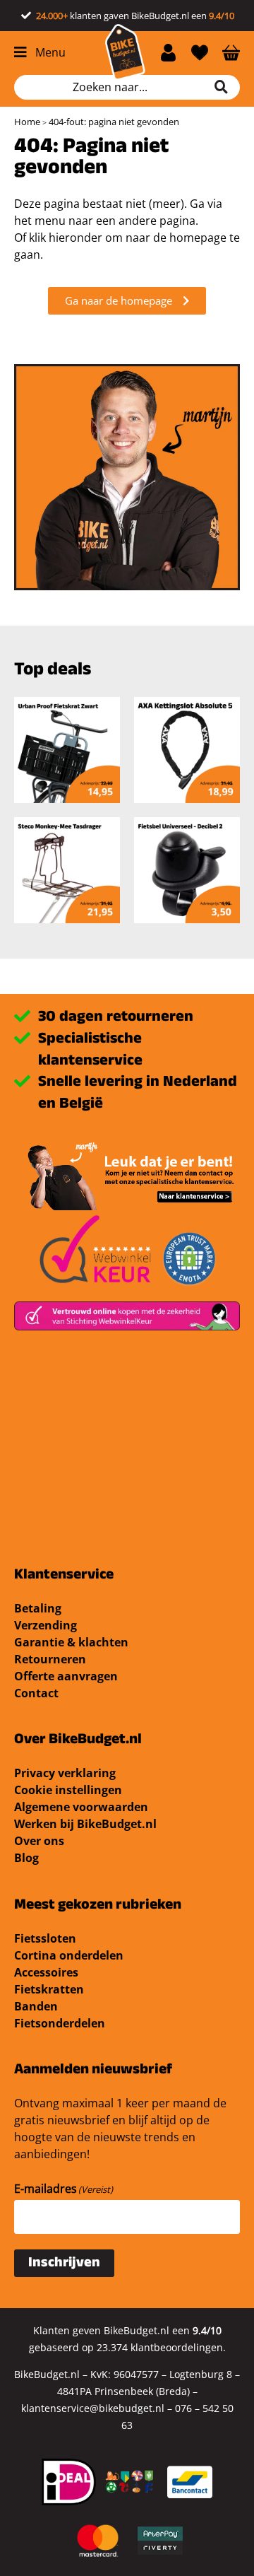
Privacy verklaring (65, 1773)
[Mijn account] (168, 52)
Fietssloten (45, 1938)
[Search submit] (226, 87)
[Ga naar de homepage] (125, 52)
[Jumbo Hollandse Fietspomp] (187, 870)
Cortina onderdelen (69, 1955)
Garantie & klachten (71, 1642)
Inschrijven (64, 2264)
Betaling (38, 1608)
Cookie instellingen (68, 1790)
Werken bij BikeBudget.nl (85, 1824)
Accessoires (46, 1972)
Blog (26, 1858)
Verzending (46, 1625)
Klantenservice (64, 1576)
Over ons (39, 1841)
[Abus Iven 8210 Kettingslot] (67, 870)
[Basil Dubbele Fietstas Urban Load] (187, 750)
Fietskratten (49, 1989)
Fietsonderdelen (60, 2023)
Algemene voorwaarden (81, 1807)
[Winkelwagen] (231, 52)
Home (27, 122)
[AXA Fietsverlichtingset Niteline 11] (67, 750)
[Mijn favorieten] (200, 52)
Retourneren (50, 1659)
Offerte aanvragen (66, 1676)
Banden (36, 2006)
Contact (36, 1693)
